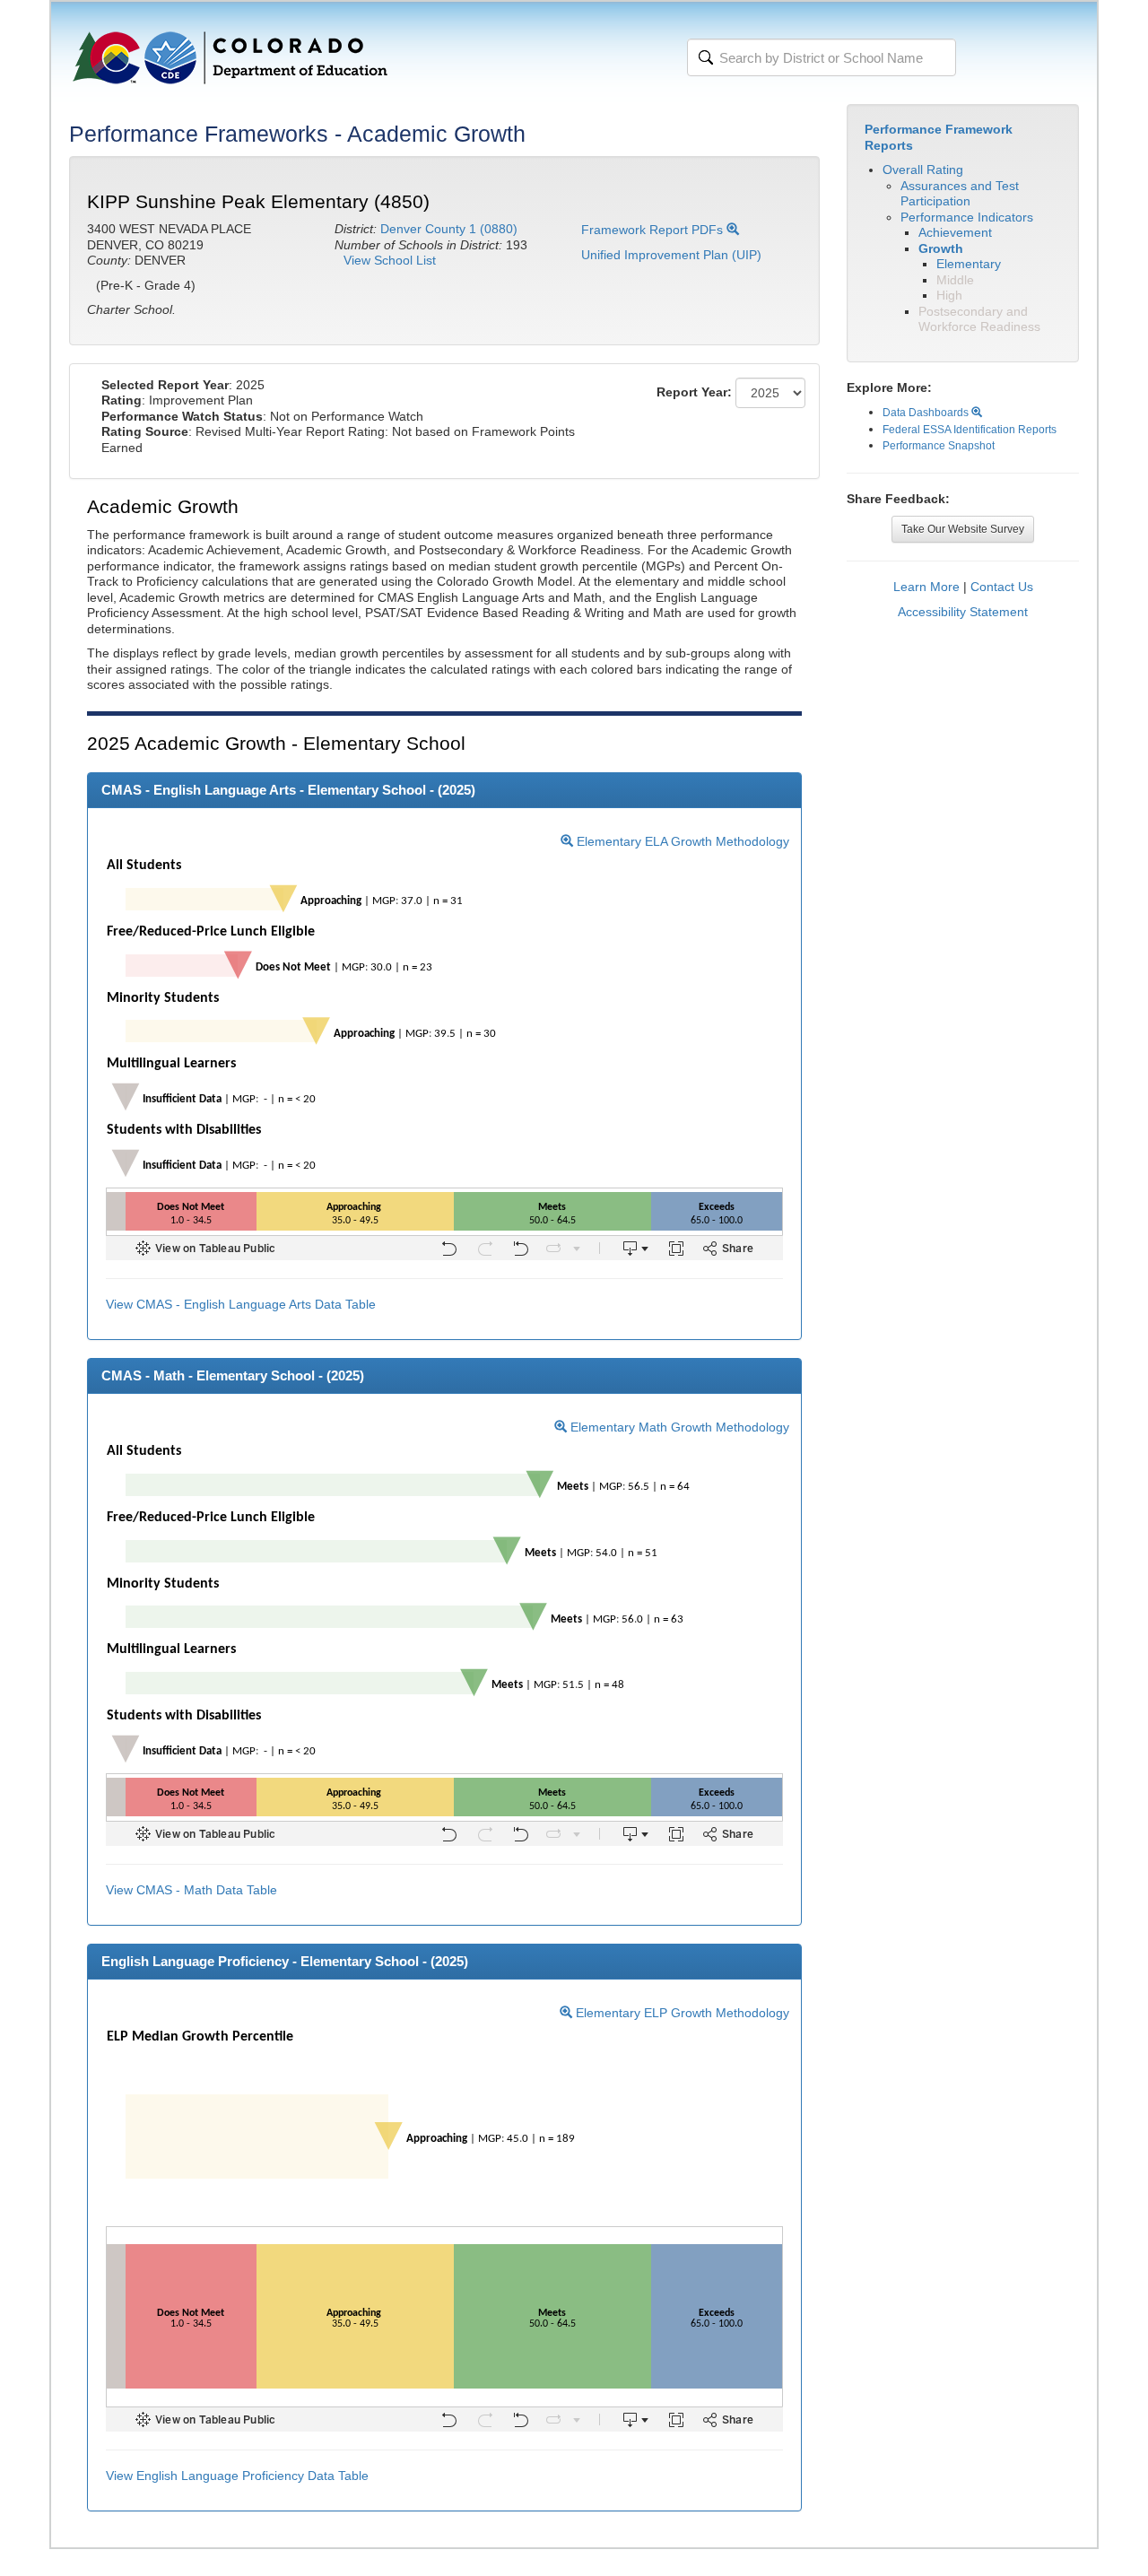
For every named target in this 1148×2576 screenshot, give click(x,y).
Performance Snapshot (939, 446)
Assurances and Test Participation (960, 194)
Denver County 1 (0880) (449, 229)
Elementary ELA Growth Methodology (681, 841)
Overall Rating (923, 170)
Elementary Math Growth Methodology (678, 1427)
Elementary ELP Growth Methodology (681, 2013)
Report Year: (694, 392)
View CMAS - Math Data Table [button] (191, 1890)
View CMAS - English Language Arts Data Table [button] (241, 1304)
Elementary (969, 264)
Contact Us (1002, 587)
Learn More (926, 587)
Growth (941, 248)
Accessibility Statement (963, 612)
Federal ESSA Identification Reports (970, 430)
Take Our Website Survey (963, 529)
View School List (390, 260)
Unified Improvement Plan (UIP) (671, 255)
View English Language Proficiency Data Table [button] (237, 2476)
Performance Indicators (967, 217)
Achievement (955, 232)
